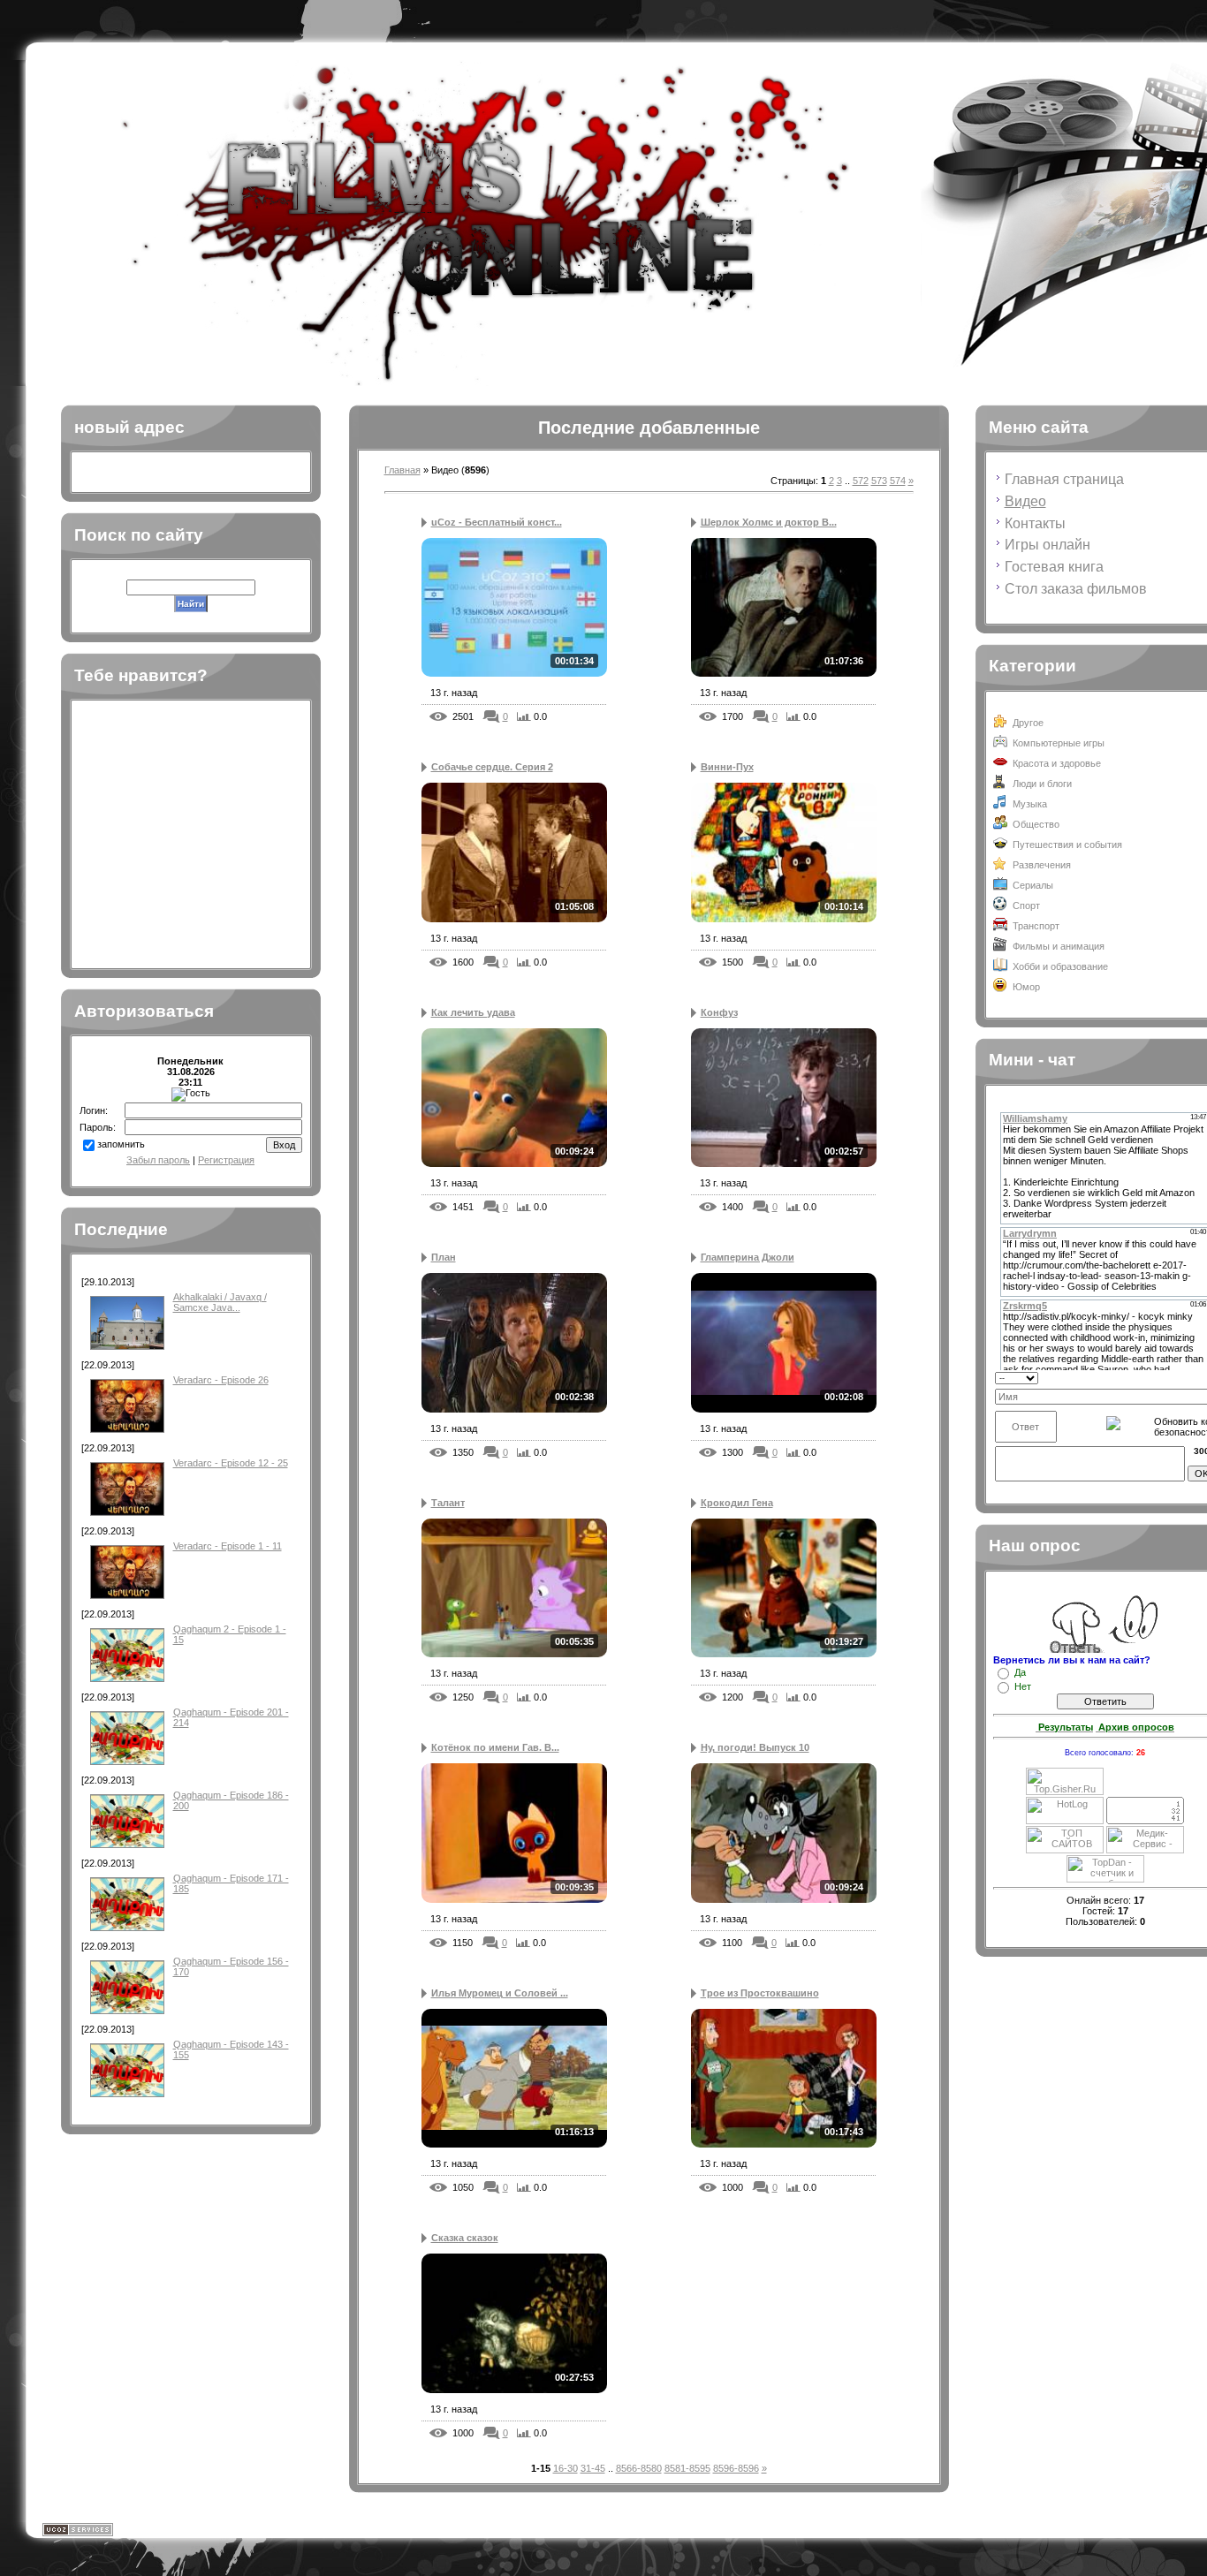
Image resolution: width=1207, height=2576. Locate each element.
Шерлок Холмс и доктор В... (769, 522)
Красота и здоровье (1057, 763)
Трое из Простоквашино (760, 1993)
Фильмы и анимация (1059, 946)
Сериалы (1033, 885)
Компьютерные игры (1059, 743)
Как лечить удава (473, 1012)
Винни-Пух (727, 767)
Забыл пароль (158, 1160)
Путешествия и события (1067, 845)
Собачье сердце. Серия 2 (492, 767)
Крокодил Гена (737, 1503)
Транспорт (1036, 926)
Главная (402, 470)
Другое (1028, 723)
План (444, 1257)
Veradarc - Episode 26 (221, 1380)
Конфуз (719, 1012)
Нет (1023, 1686)
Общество (1036, 824)
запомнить (121, 1144)
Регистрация (226, 1160)
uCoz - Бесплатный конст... (497, 522)
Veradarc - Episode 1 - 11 (228, 1546)
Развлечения (1042, 865)
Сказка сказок (465, 2238)
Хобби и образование (1060, 966)
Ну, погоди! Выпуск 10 (755, 1747)
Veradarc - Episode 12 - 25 (231, 1463)
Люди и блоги (1042, 784)
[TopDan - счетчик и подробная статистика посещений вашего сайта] (1105, 1879)
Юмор (1026, 987)
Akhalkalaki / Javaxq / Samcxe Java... (220, 1302)
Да (1020, 1672)
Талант (448, 1503)
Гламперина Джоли (748, 1257)
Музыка (1030, 804)
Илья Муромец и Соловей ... (500, 1993)
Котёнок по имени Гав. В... (495, 1747)
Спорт (1026, 905)
